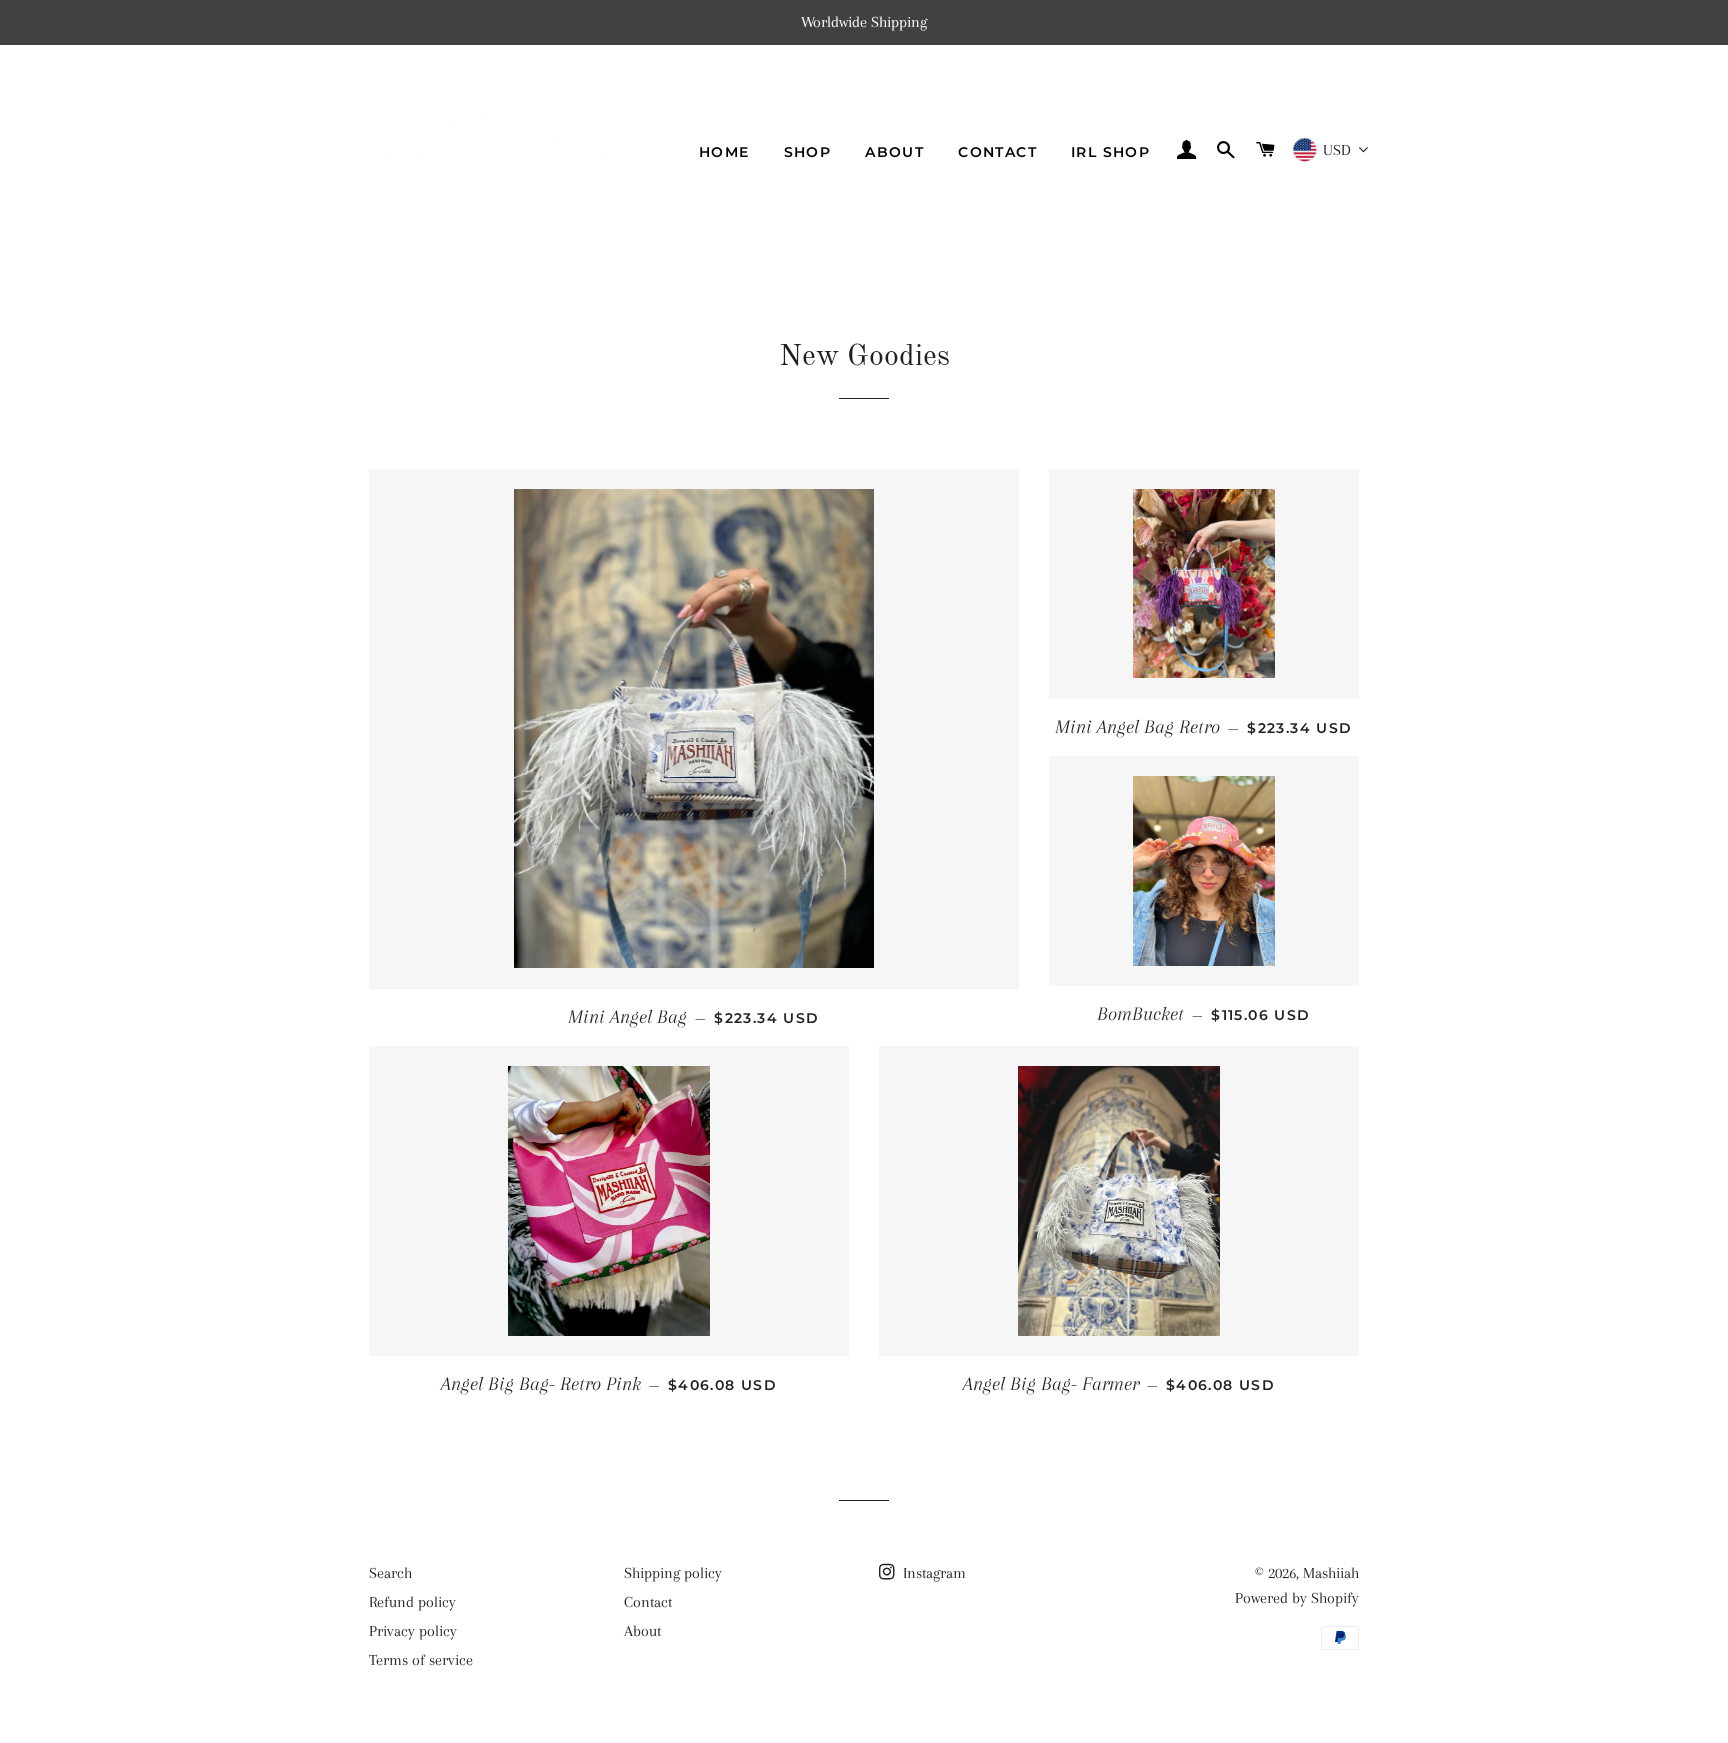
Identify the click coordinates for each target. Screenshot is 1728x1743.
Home (724, 152)
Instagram (932, 1573)
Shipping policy (673, 1573)
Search (390, 1573)
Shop (808, 152)
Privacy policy (413, 1631)
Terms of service (421, 1660)
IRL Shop (1110, 152)
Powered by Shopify (1297, 1598)
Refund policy (412, 1602)
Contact (997, 152)
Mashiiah (1331, 1573)
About (894, 152)
